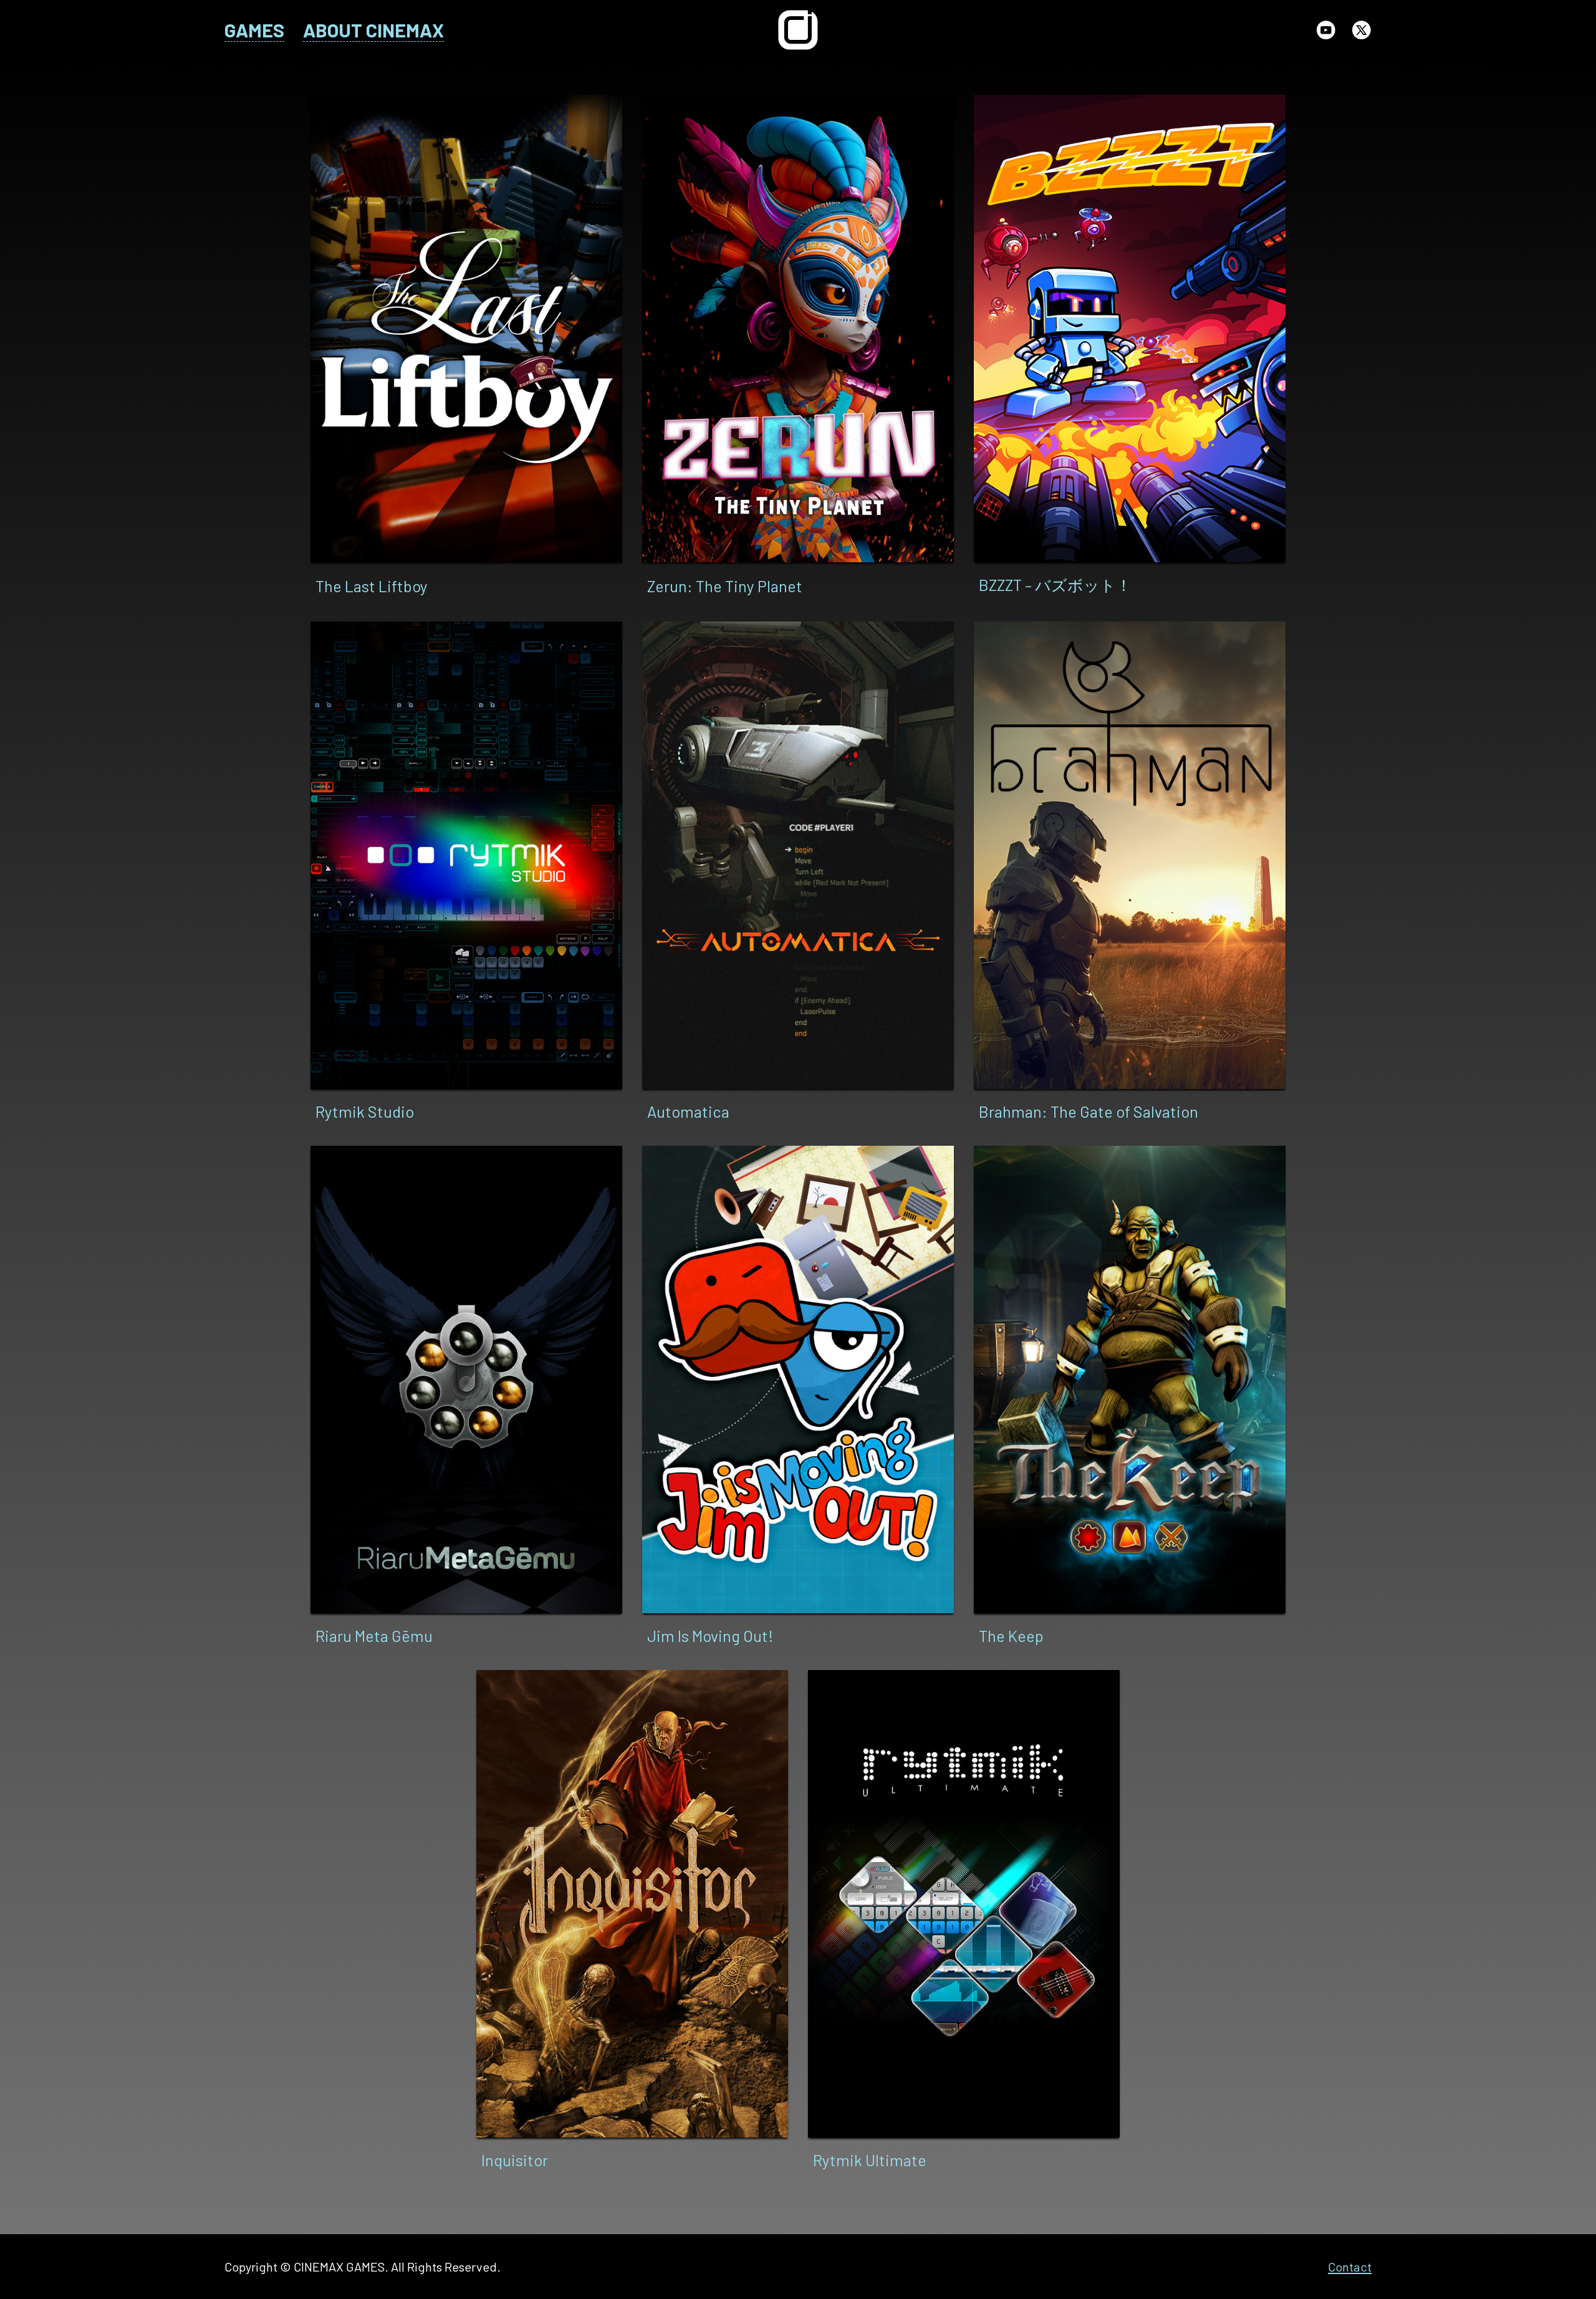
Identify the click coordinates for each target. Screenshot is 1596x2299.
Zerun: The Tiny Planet (725, 586)
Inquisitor (515, 2160)
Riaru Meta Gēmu (374, 1636)
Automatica (688, 1111)
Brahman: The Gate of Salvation (1089, 1111)
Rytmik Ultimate (870, 2160)
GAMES (254, 30)
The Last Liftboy (372, 586)
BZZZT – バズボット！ (1055, 585)
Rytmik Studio (365, 1111)
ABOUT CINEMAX (373, 30)
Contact (1350, 2267)
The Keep (1011, 1636)
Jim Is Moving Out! (710, 1636)
